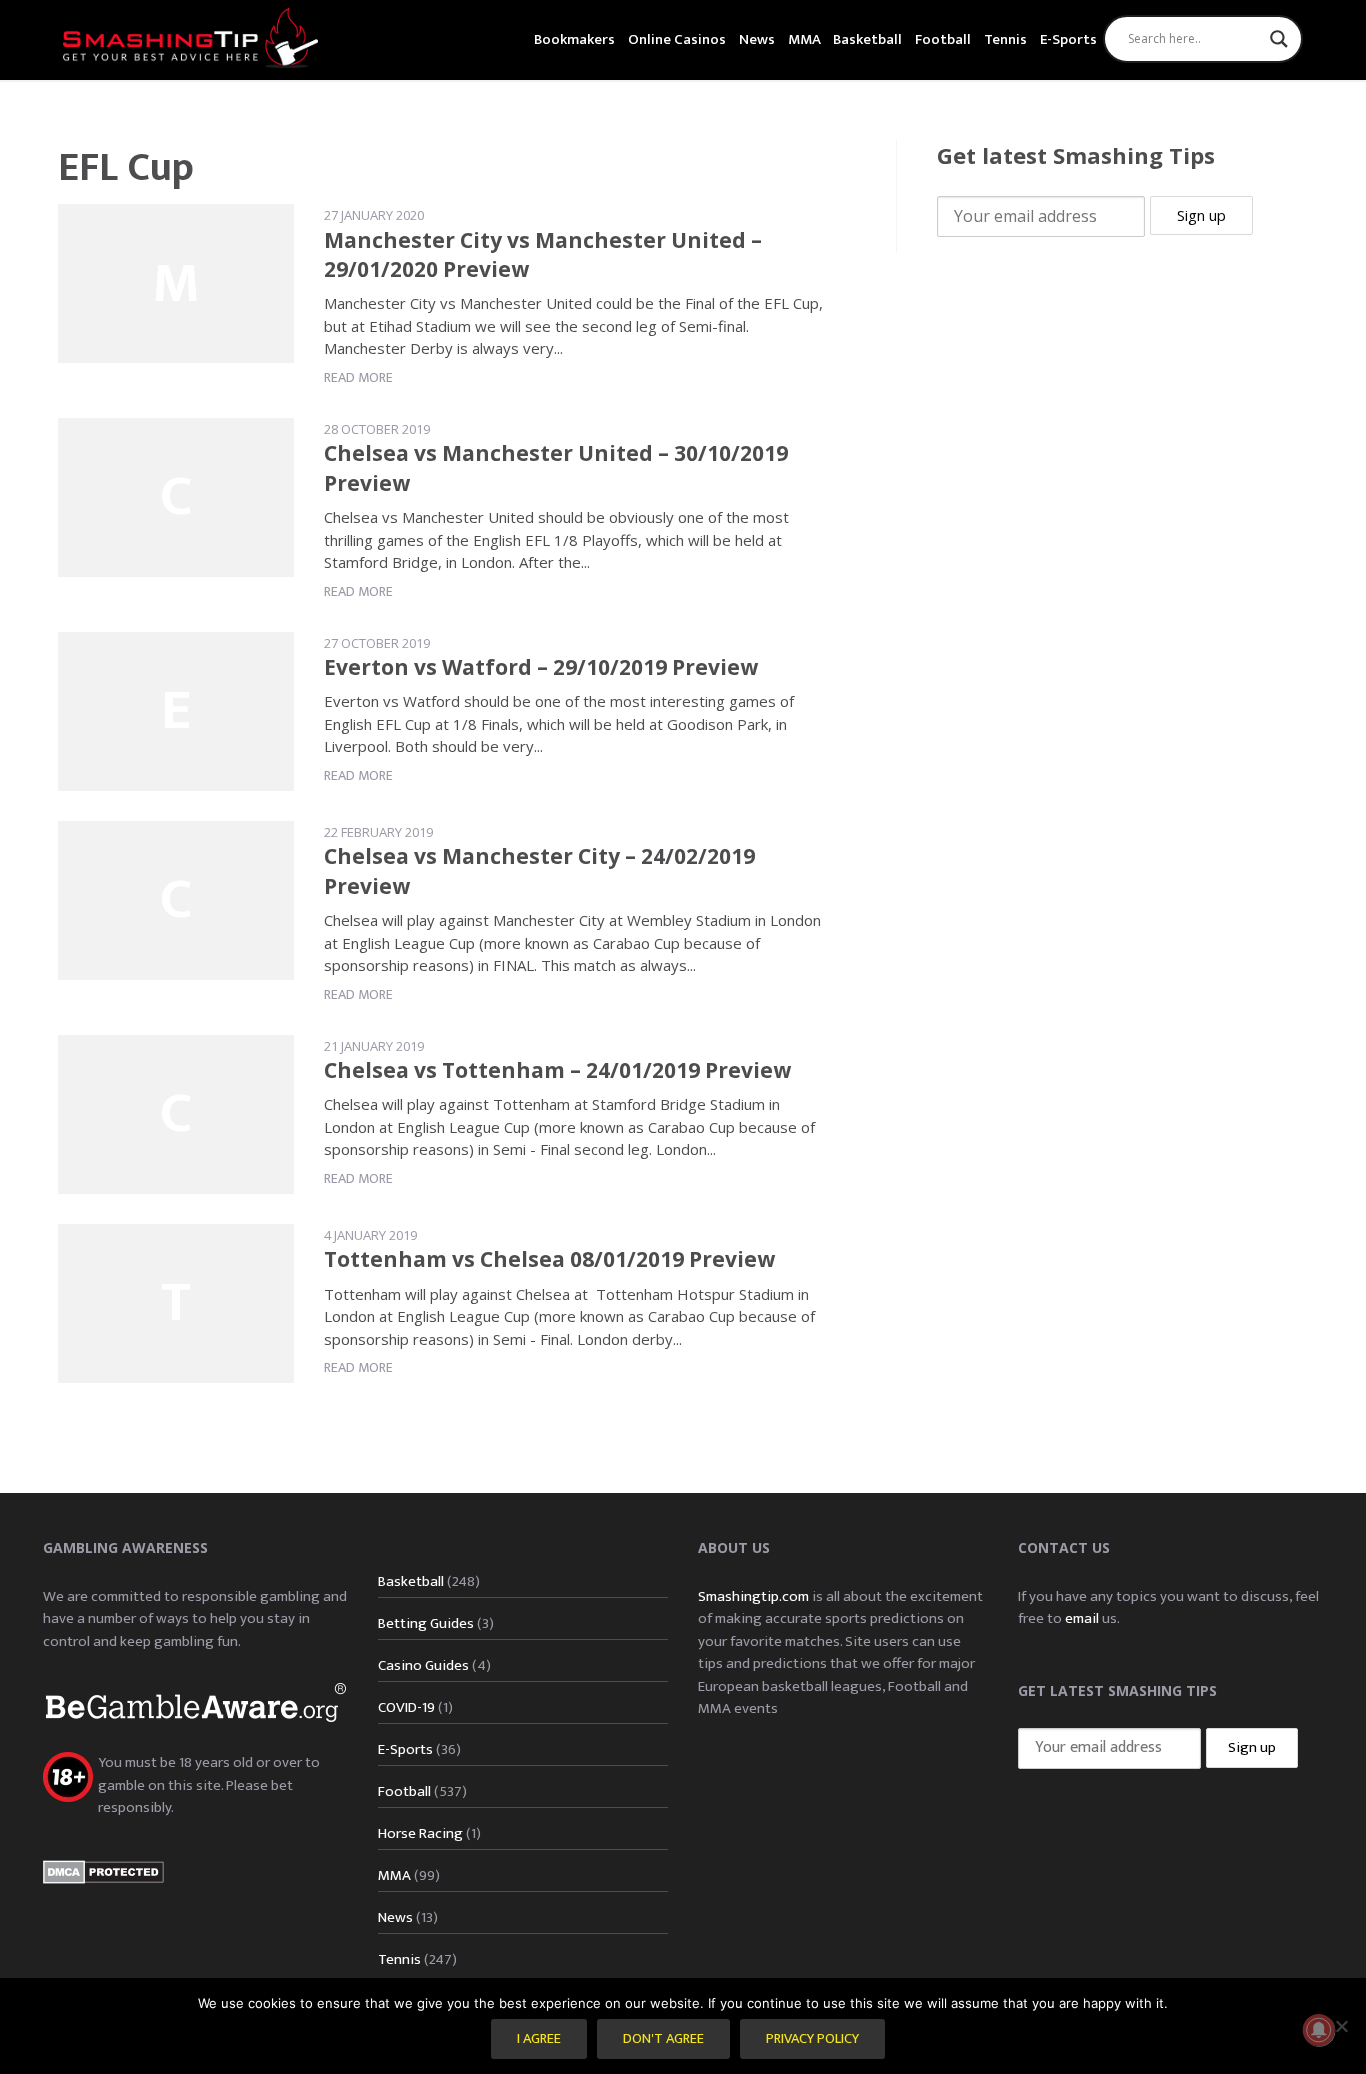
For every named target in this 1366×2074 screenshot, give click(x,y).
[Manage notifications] (1319, 2030)
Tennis (1005, 39)
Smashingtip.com (753, 1596)
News (757, 39)
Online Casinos (677, 39)
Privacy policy (812, 2039)
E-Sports (1068, 39)
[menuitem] (575, 37)
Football (943, 39)
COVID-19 (406, 1707)
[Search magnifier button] (1279, 39)
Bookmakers (574, 39)
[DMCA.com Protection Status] (103, 1871)
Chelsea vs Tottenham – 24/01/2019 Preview (557, 1070)
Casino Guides (423, 1665)
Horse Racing (420, 1833)
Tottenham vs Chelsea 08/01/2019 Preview (549, 1259)
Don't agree (663, 2039)
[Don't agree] (1341, 2026)
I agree (539, 2039)
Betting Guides (426, 1623)
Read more (358, 377)
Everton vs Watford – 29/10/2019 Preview (541, 667)
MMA (804, 39)
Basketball (867, 39)
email (1082, 1618)
